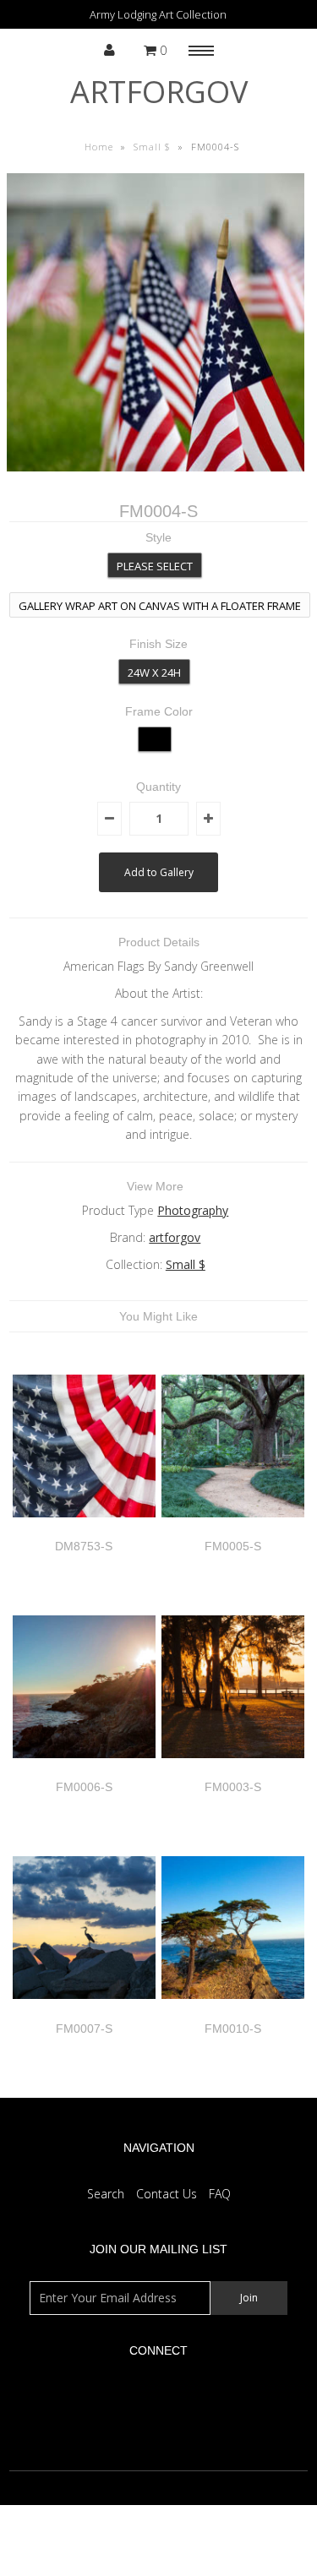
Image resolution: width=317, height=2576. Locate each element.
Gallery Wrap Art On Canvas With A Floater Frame (160, 606)
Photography (193, 1210)
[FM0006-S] (84, 1770)
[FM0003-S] (233, 1770)
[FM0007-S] (84, 2011)
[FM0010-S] (233, 2011)
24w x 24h (154, 673)
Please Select (155, 566)
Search (106, 2194)
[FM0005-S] (233, 1530)
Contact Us (167, 2194)
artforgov (159, 92)
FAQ (220, 2194)
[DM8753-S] (84, 1530)
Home (99, 147)
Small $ (152, 147)
